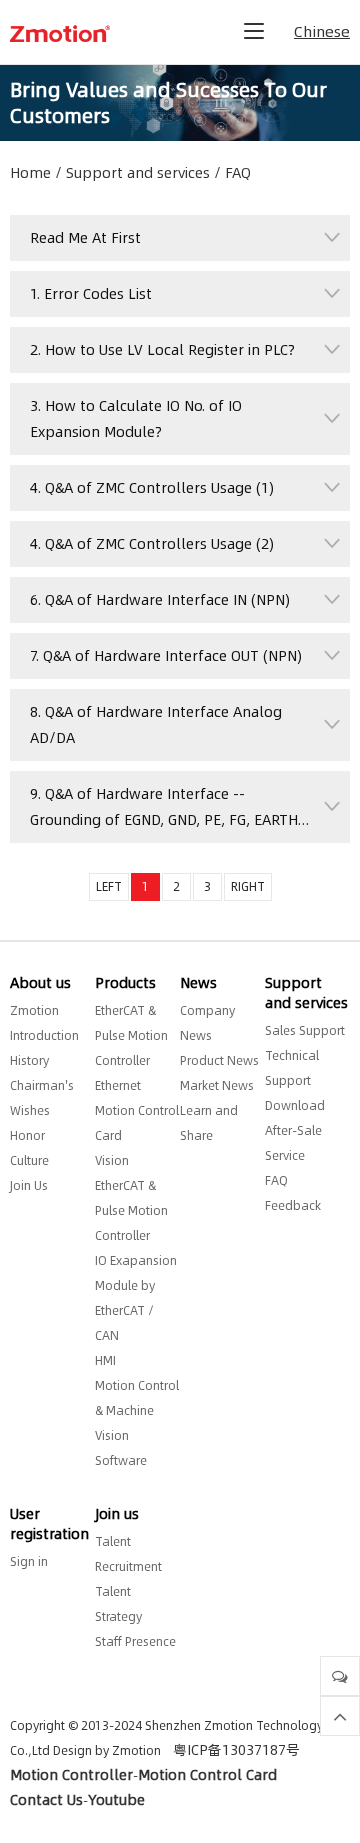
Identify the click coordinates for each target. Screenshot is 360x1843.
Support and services (138, 173)
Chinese (322, 31)
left (109, 886)
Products (125, 983)
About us (40, 983)
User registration (49, 1524)
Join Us (29, 1185)
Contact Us (46, 1800)
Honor (27, 1135)
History (29, 1060)
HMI (105, 1360)
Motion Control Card (207, 1775)
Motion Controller (71, 1775)
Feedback (293, 1205)
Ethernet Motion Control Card (137, 1110)
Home (30, 173)
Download (295, 1105)
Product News (219, 1060)
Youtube (116, 1800)
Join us (117, 1514)
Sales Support (305, 1030)
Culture (29, 1160)
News (198, 983)
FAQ (238, 173)
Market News (217, 1085)
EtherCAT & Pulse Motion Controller (131, 1035)
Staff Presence (135, 1641)
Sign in (29, 1561)
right (248, 886)
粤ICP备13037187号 (236, 1750)
